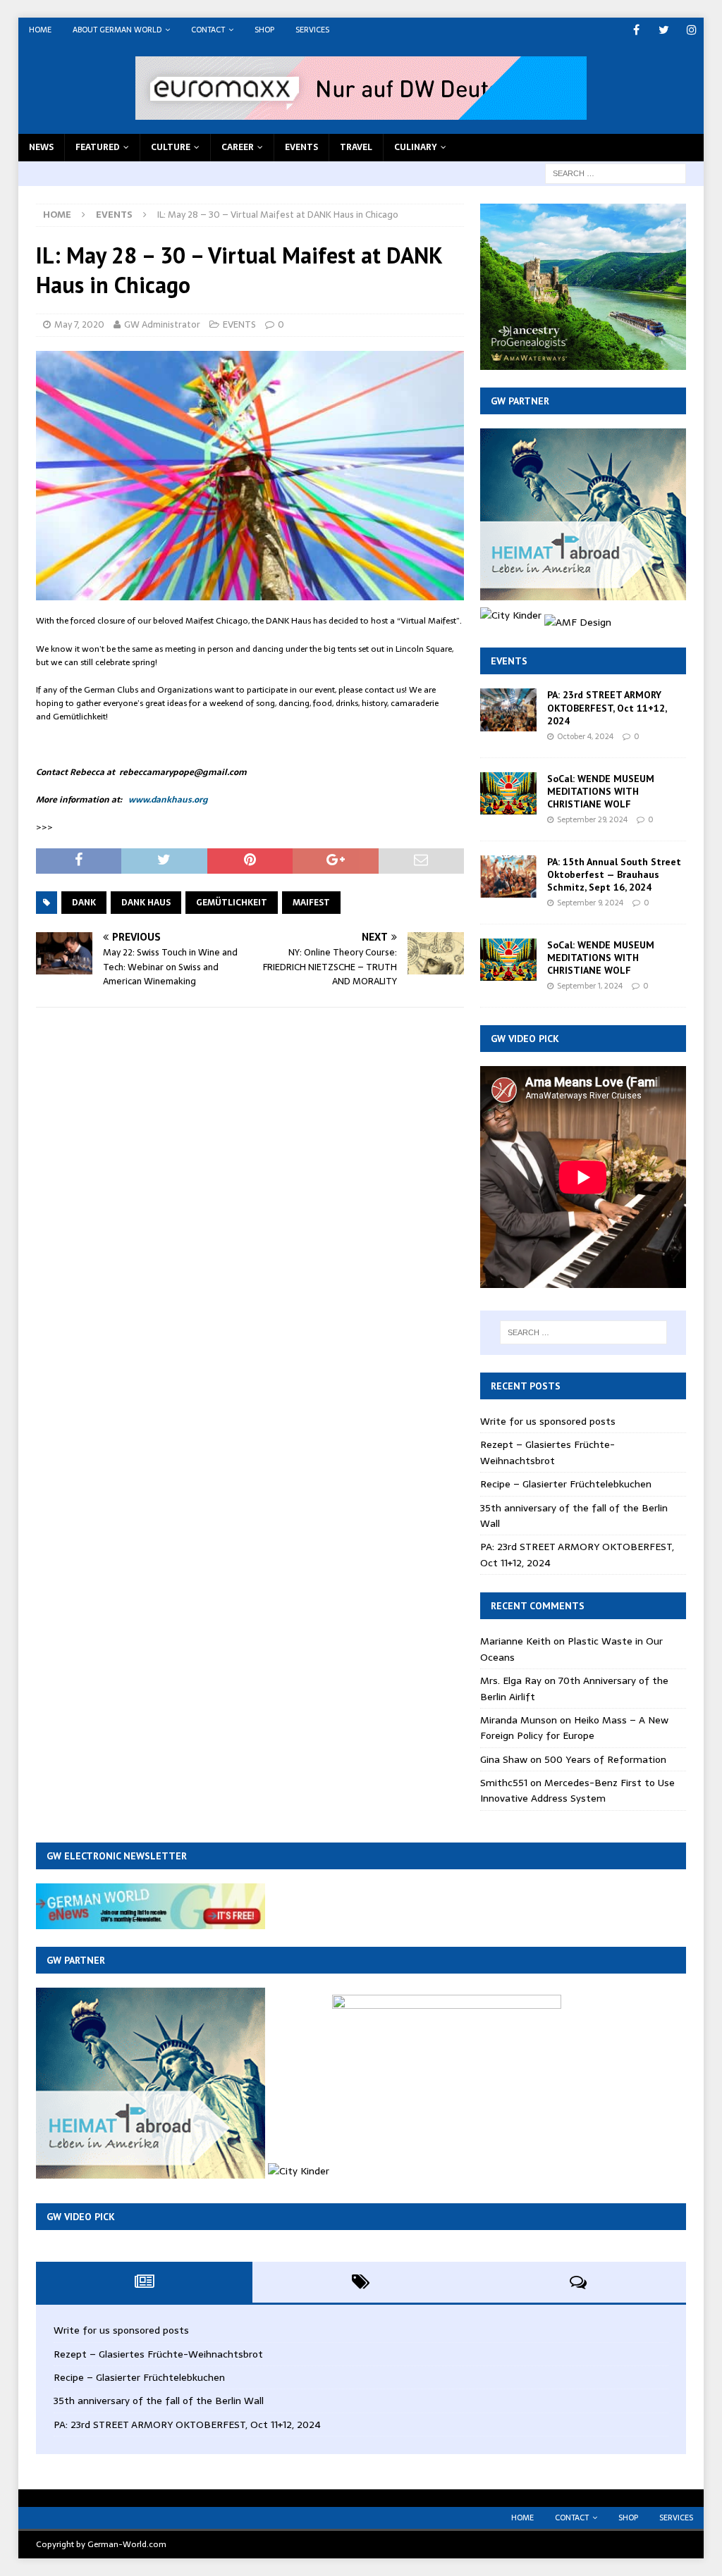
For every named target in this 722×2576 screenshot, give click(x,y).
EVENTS (301, 147)
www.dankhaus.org (168, 800)
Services (312, 30)
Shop (264, 30)
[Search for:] (616, 173)
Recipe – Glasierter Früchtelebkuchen (566, 1484)
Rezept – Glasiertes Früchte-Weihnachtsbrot (547, 1452)
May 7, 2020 (79, 324)
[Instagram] (691, 30)
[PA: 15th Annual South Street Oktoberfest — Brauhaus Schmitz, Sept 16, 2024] (508, 877)
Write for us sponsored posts (548, 1421)
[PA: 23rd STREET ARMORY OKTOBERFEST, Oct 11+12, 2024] (508, 710)
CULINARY (416, 147)
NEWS (41, 147)
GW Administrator (162, 324)
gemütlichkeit (232, 903)
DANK (84, 903)
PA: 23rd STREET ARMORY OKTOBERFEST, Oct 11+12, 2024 (607, 707)
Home (40, 30)
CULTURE (171, 147)
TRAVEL (356, 147)
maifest (311, 903)
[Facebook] (636, 30)
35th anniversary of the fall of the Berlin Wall (159, 2401)
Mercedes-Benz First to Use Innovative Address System (577, 1790)
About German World (117, 30)
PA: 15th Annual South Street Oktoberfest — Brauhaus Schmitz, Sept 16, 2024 (614, 874)
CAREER (238, 147)
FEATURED (98, 147)
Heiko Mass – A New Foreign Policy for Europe (574, 1728)
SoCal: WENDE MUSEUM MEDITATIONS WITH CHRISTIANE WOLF (601, 791)
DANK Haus (146, 903)
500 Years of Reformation (605, 1759)
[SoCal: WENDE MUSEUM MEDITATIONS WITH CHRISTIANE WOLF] (508, 793)
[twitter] (664, 30)
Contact (208, 30)
